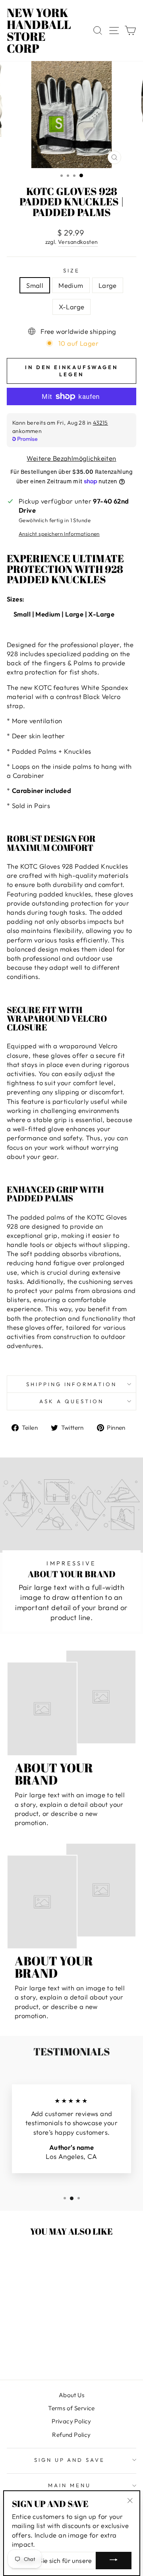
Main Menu (70, 2485)
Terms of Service (71, 2408)
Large (108, 285)
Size (71, 270)
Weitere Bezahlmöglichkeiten (71, 458)
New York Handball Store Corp (39, 31)
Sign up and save (70, 2460)
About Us (71, 2395)
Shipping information (72, 1384)
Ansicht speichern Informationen (59, 534)
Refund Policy (71, 2435)
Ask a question (71, 1401)
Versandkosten (78, 242)
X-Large (72, 307)
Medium (71, 285)
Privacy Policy (71, 2421)
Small (35, 285)
